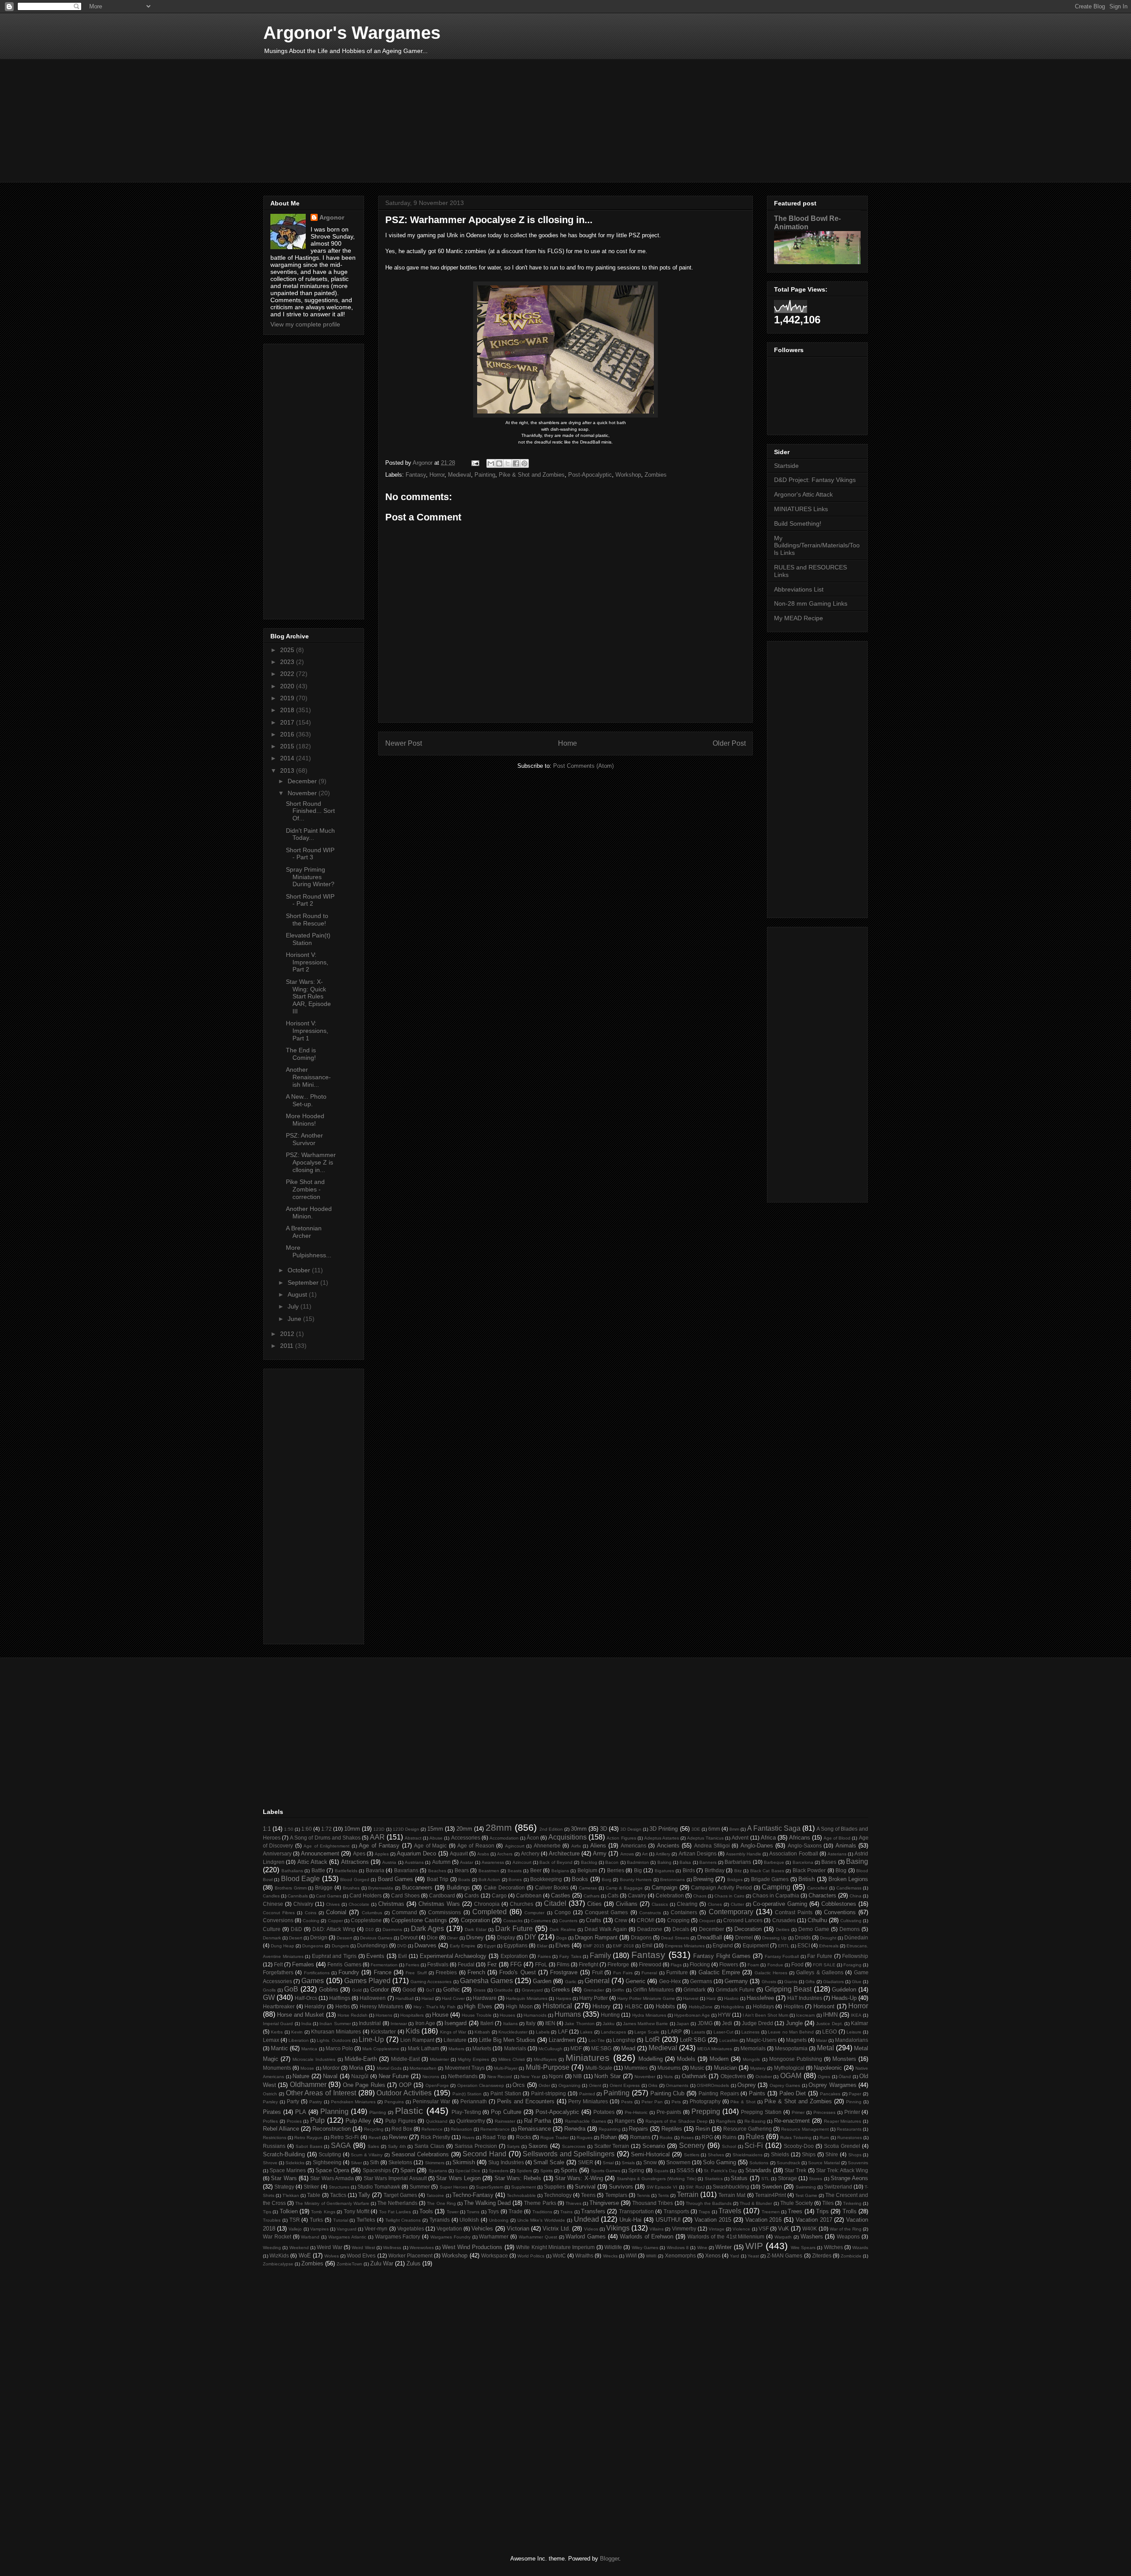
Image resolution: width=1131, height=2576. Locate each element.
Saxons (538, 2146)
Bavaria (375, 1870)
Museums (669, 2068)
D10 (370, 1929)
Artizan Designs (698, 1853)
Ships (809, 2154)
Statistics (714, 2179)
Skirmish (464, 2162)
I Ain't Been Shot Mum (766, 2015)
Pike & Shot (743, 2102)
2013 (288, 770)
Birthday (715, 1870)
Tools (426, 2211)
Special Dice (468, 2171)
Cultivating (851, 1921)
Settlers (692, 2155)
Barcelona (803, 1862)
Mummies (636, 2068)
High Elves (478, 2006)
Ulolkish (469, 2220)
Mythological (789, 2068)
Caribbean (529, 1895)
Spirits (547, 2171)
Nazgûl (360, 2076)
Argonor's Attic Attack (803, 494)
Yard (734, 2256)
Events (375, 1956)
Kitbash (482, 2032)
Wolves (332, 2256)
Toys (493, 2211)
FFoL (541, 1964)
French (476, 1972)
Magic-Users (761, 2040)
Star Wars (284, 2178)
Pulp (317, 2120)
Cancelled (817, 1888)
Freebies (446, 1972)
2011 (288, 1346)
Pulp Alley (359, 2121)
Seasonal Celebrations (420, 2154)
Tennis (643, 2195)
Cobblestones (839, 1904)
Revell (375, 2138)
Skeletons (400, 2162)
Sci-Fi (754, 2145)
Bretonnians (672, 1880)
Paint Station (506, 2093)
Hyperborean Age (692, 2015)
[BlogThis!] (499, 463)
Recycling (374, 2129)
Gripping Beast (788, 1989)
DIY (530, 1937)
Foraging (852, 1965)
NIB (577, 2076)
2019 (288, 698)
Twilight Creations (403, 2220)
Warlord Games (586, 2236)
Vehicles (482, 2229)
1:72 (326, 1829)
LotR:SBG (693, 2040)
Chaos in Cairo (729, 1896)
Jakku (609, 2024)
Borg (607, 1880)
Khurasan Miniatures (336, 2032)
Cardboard (442, 1895)
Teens (588, 2195)
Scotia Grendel (842, 2146)
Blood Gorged (355, 1880)
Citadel (555, 1903)
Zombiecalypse (278, 2264)
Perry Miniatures (588, 2101)
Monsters (844, 2059)
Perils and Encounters (526, 2101)
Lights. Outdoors (334, 2040)
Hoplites (794, 2006)
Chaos (700, 1896)
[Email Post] (475, 463)
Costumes (541, 1921)
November (303, 793)
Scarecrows (574, 2146)
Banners (708, 1862)
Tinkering (852, 2203)
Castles (561, 1895)
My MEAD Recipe (799, 618)
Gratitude (503, 1990)
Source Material (824, 2163)
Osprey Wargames (832, 2085)
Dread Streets (675, 1938)
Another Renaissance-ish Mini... (308, 1077)
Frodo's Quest (517, 1972)
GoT (430, 1990)
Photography (705, 2101)
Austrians (414, 1862)
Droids (803, 1937)
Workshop (628, 475)
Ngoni (556, 2076)
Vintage (717, 2229)
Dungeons (313, 1946)
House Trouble (477, 2015)
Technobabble (521, 2195)
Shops (855, 2155)
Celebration (670, 1895)
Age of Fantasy (379, 1846)
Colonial (336, 1912)
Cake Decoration (504, 1887)
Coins (311, 1913)
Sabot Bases (309, 2146)
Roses (687, 2138)
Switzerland (838, 2187)
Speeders (499, 2171)
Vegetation (449, 2229)
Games (313, 1981)
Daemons (392, 1929)
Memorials (753, 2048)
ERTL (784, 1946)
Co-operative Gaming (780, 1904)
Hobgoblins (732, 2007)
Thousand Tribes (653, 2203)
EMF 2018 (623, 1946)
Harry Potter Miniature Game (646, 1998)
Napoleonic (828, 2068)
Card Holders (366, 1895)
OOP (405, 2085)
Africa (768, 1838)
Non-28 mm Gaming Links (811, 603)
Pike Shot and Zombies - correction (305, 1189)
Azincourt (522, 1862)
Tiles (828, 2203)
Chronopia (487, 1904)
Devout (409, 1937)
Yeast (753, 2256)
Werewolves (422, 2248)
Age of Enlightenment (326, 1846)
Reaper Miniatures (843, 2121)
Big (638, 1870)
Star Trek (795, 2170)
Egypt (490, 1946)
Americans (634, 1846)
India (306, 2024)
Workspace (495, 2255)
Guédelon (844, 1990)
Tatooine (435, 2195)
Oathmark (694, 2076)
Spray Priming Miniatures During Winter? (310, 877)
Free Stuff (416, 1973)
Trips (822, 2211)
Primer (798, 2112)
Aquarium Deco (416, 1853)
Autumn (441, 1862)
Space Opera (332, 2170)
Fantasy (416, 475)
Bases (829, 1862)
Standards (758, 2170)
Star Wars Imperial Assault (395, 2178)
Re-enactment (792, 2121)
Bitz (738, 1871)
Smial (608, 2163)
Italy (531, 2023)
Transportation (636, 2211)
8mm (734, 1829)
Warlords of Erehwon (647, 2236)
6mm (714, 1829)
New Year (530, 2077)
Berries (616, 1870)
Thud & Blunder (756, 2203)
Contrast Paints (794, 1912)
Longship (624, 2040)
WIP (754, 2246)
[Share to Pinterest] (524, 463)
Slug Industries (506, 2162)
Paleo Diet (793, 2093)
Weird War (329, 2247)
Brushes (351, 1888)
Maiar (822, 2040)
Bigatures (664, 1871)
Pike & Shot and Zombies (532, 475)
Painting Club (668, 2093)
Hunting (610, 2015)
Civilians (627, 1904)
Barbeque (774, 1862)
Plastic (409, 2111)
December (303, 781)
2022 (288, 674)
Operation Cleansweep (481, 2085)
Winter (723, 2247)
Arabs (483, 1854)
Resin (703, 2129)
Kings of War (453, 2032)
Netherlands (463, 2076)
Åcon (533, 1838)
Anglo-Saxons (805, 1846)
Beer (536, 1870)
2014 (288, 758)
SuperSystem (490, 2187)
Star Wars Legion (458, 2178)
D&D (296, 1929)
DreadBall (710, 1937)
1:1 (267, 1829)
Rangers (625, 2121)
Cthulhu (817, 1920)
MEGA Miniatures (715, 2049)
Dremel (744, 1937)
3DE (696, 1829)
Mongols (751, 2059)
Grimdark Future (735, 1990)
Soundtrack (788, 2163)
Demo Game (814, 1929)
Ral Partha (538, 2121)
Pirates (272, 2112)
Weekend (299, 2248)
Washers (812, 2236)
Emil (647, 1945)
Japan (683, 2024)
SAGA (341, 2145)
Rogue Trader (554, 2138)
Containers (684, 1912)
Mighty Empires (473, 2059)
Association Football (793, 1853)
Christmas (391, 1904)
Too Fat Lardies (395, 2212)
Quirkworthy (471, 2121)
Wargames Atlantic (347, 2237)
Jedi (727, 2023)
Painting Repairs (719, 2093)
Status (739, 2178)
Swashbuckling (731, 2187)
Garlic (571, 1982)
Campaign (664, 1887)
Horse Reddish (353, 2015)
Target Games (400, 2195)
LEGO (829, 2032)
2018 (288, 710)
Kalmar (860, 2023)
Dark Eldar (476, 1929)
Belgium (587, 1870)
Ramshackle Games (586, 2121)
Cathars (592, 1896)
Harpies (564, 1998)
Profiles (270, 2121)
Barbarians (738, 1862)
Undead (586, 2219)
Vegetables (411, 2229)
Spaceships (377, 2170)
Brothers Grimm (291, 1888)
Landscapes (613, 2032)
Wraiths (584, 2255)
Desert (296, 1938)
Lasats (698, 2032)
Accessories (466, 1838)
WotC (559, 2255)
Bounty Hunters (636, 1880)
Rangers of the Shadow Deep (677, 2121)
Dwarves (425, 1945)
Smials (628, 2163)
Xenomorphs (680, 2255)
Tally (364, 2195)
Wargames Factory (398, 2236)
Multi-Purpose (548, 2067)
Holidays (763, 2006)
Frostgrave (564, 1972)
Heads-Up (844, 1998)
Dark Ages (427, 1929)
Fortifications (317, 1973)
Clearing (687, 1904)
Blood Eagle (300, 1879)
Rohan (609, 2137)
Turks (316, 2220)
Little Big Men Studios (507, 2040)
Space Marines (288, 2170)
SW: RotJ (695, 2187)
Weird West (363, 2248)
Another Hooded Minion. (309, 1212)
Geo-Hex (670, 1981)
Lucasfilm (729, 2040)
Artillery (663, 1854)
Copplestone (366, 1920)
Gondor (380, 1990)
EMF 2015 (594, 1946)
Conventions (840, 1912)
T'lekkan (291, 2195)
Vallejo (295, 2229)
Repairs (638, 2129)
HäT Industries (805, 1998)
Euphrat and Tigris (334, 1956)
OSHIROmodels (713, 2085)
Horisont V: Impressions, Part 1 (307, 1031)
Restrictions (275, 2138)
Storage (788, 2178)
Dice (432, 1937)
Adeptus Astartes (662, 1838)
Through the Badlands (709, 2203)
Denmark (272, 1938)
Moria (356, 2068)
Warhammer (494, 2236)
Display (506, 1937)
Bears (462, 1870)
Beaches (437, 1871)
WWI (631, 2255)
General (597, 1981)
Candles (271, 1896)
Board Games (395, 1879)
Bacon (612, 1862)
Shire (832, 2154)
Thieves (573, 2203)
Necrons (431, 2077)
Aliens (598, 1846)
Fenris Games (344, 1964)
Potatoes (604, 2112)
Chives (333, 1904)
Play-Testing (466, 2112)
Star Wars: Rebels (518, 2178)
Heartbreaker (279, 2006)
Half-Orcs (306, 1998)
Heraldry (315, 2006)
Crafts (594, 1920)
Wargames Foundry (450, 2237)
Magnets (796, 2040)
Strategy (284, 2187)
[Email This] (491, 463)
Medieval (459, 475)
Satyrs (513, 2146)
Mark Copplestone (381, 2049)
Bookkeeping (546, 1879)
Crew (621, 1920)
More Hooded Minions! (305, 1120)
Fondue (775, 1965)
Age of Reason (476, 1846)
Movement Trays (465, 2068)
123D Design (406, 1829)
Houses (507, 2015)
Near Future (394, 2076)
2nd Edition (551, 1829)
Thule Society (797, 2203)
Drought (828, 1938)
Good (409, 1990)
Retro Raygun (308, 2138)
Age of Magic (430, 1846)
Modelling (651, 2059)
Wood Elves (361, 2255)
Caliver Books (552, 1887)
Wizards (860, 2248)
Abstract (413, 1838)
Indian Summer (335, 2024)
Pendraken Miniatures (353, 2102)
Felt (278, 1964)
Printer (852, 2112)
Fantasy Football (782, 1956)
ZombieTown (349, 2264)
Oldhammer (308, 2085)
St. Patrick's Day (720, 2171)
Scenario (654, 2146)
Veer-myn (376, 2229)
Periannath (474, 2101)
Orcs (519, 2085)
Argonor (332, 217)
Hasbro (731, 1998)
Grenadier (594, 1990)
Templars (616, 2195)
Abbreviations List (799, 589)
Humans (568, 2014)
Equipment (756, 1945)
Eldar (542, 1946)
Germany (736, 1981)
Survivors (621, 2187)
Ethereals (829, 1946)
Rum (824, 2138)
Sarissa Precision (476, 2146)
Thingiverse (604, 2203)
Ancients (668, 1846)
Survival (585, 2187)
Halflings (340, 1998)
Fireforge (618, 1964)
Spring (636, 2170)
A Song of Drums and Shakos (325, 1838)
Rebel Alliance (281, 2129)
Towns (473, 2212)
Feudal (466, 1964)
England (723, 1945)
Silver (356, 2163)
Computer (534, 1913)
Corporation (475, 1920)
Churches (522, 1904)
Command (404, 1912)
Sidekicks (295, 2163)
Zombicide (851, 2256)
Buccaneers (417, 1887)
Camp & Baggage (624, 1888)
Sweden (772, 2187)
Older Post (729, 743)
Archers (505, 1854)
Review (398, 2137)
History (602, 2006)
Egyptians (516, 1945)
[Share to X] (508, 463)
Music (697, 2068)
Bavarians (406, 1870)
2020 (288, 686)
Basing (857, 1861)
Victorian (518, 2229)
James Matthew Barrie (646, 2024)
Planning (334, 2111)
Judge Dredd (757, 2023)
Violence (741, 2229)
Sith (374, 2162)
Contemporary (731, 1912)
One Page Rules (364, 2085)
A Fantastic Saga (774, 1828)
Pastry (316, 2102)
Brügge (324, 1887)
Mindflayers (545, 2059)
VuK (784, 2229)
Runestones (850, 2138)
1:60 (307, 1829)
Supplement (524, 2187)
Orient (595, 2085)
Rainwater (505, 2121)
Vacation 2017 (814, 2220)
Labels (543, 2032)
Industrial (370, 2023)
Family (600, 1956)
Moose (307, 2068)
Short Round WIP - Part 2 (310, 900)
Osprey (747, 2085)
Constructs (650, 1913)
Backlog (589, 1862)
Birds (689, 1870)
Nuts (668, 2077)
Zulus (414, 2263)
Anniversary (277, 1853)
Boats (464, 1880)
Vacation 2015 (713, 2220)
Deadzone (650, 1929)
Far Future (820, 1956)
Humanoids (535, 2015)
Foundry (349, 1972)
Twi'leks (366, 2220)
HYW (724, 2015)
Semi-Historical (650, 2154)
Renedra (575, 2129)
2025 (288, 650)
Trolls (850, 2211)
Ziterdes (822, 2255)
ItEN (550, 2023)
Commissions (444, 1912)
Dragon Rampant (596, 1937)
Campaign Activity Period (721, 1887)
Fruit (597, 1972)
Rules (755, 2137)
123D (379, 1829)
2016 (288, 734)
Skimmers (435, 2163)
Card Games (329, 1896)
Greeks (561, 1990)
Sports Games (606, 2171)
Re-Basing (755, 2121)
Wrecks (610, 2256)
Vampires (319, 2229)
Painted (587, 2094)
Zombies (656, 475)
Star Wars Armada (332, 2178)
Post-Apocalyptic (590, 475)
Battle (318, 1870)
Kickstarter (383, 2032)
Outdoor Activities (404, 2093)
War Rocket (277, 2236)
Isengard (455, 2023)
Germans (701, 1981)
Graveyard (532, 1990)
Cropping (678, 1920)
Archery (530, 1853)
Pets (676, 2102)
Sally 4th (397, 2146)
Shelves (716, 2155)
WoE (305, 2255)
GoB (291, 1989)
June (295, 1319)
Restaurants (849, 2129)
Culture (272, 1929)
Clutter (737, 1904)
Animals (846, 1846)
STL (765, 2179)
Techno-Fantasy (473, 2195)
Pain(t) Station (467, 2094)
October (300, 1270)
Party (293, 2101)
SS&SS (685, 2170)
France (383, 1972)
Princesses (824, 2112)
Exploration (514, 1956)
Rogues (584, 2138)
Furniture (677, 1972)
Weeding (272, 2248)
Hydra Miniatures (649, 2015)
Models (686, 2059)
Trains (566, 2212)
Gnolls (269, 1990)
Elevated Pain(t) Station (308, 939)
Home (567, 743)
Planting (378, 2112)
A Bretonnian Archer (304, 1232)
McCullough (550, 2049)
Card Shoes (405, 1895)
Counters (568, 1921)
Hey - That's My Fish (435, 2007)
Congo (563, 1912)
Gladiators (833, 1982)
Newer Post (404, 743)
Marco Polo (339, 2048)
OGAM (791, 2076)
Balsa (685, 1862)
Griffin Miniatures (654, 1990)
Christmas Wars (439, 1904)
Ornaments (677, 2085)
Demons (850, 1929)
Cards (472, 1895)
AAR (377, 1837)
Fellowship (855, 1956)
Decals (681, 1929)
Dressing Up (774, 1938)
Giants (791, 1982)
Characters (822, 1895)
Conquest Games (606, 1912)
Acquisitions (567, 1837)
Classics (660, 1904)
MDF (576, 2048)
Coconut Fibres (279, 1913)
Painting (485, 475)
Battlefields (346, 1871)
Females (303, 1964)
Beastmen (489, 1871)
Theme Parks (540, 2203)
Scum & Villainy (367, 2155)
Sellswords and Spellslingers (569, 2154)
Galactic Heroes (771, 1973)
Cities (594, 1904)
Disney (475, 1937)
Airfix (576, 1846)
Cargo (499, 1895)
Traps (704, 2212)
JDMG (705, 2023)
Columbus (372, 1913)
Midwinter (439, 2059)
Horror (437, 475)
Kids (413, 2031)
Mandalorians (852, 2040)
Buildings (458, 1887)
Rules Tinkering (796, 2138)
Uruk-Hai (630, 2220)
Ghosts (769, 1982)
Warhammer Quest (538, 2237)
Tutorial (341, 2220)
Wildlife (613, 2247)
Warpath (783, 2237)
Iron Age (425, 2023)
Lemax (271, 2040)
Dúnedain (856, 1937)
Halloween (373, 1998)
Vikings (618, 2228)
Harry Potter (594, 1998)
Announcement (320, 1853)
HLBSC (634, 2006)
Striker (311, 2187)
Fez (492, 1964)
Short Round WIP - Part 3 (310, 854)
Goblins (329, 1990)
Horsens (384, 2015)
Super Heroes (454, 2187)
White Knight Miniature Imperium (555, 2247)
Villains (657, 2229)
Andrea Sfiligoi (712, 1846)
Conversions (278, 1920)
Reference (432, 2129)
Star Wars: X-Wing (579, 2178)
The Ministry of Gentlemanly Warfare (332, 2203)
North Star (607, 2076)
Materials (515, 2048)
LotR (653, 2039)
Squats (661, 2171)
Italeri (487, 2023)
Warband (310, 2237)
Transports (676, 2211)
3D (603, 1829)
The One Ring (441, 2203)
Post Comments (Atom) (583, 766)
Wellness (392, 2248)
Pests (627, 2102)
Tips (267, 2212)
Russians (274, 2146)
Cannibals (298, 1896)
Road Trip (494, 2137)
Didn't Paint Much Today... (310, 834)
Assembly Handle (744, 1854)
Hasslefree (760, 1998)
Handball (404, 1998)
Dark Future (514, 1929)
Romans (640, 2137)
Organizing (569, 2085)
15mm (435, 1829)
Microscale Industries (314, 2059)
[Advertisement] (528, 121)
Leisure (854, 2032)
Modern (719, 2059)
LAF (563, 2032)
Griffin (618, 1990)
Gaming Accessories (431, 1982)
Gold (357, 1990)
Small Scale (549, 2162)
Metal (825, 2048)
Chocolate (359, 1904)
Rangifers (726, 2121)
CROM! (645, 1920)
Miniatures (588, 2058)
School (729, 2146)
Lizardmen (562, 2040)
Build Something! (798, 524)
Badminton (638, 1862)
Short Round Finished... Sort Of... (310, 811)
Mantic (279, 2048)
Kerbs (277, 2032)
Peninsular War (431, 2101)
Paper (855, 2094)
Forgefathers (278, 1972)
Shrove (270, 2163)
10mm (352, 1829)
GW (269, 1997)
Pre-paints (669, 2112)
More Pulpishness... (309, 1251)
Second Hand (484, 2154)
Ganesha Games (486, 1981)
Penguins (394, 2102)
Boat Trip (438, 1879)
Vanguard (347, 2229)
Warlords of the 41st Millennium (726, 2236)
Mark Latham (423, 2048)
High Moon (519, 2006)
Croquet (707, 1921)
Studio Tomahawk (379, 2187)
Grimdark (695, 1990)
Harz (711, 1998)
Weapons (848, 2236)
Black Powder (809, 1870)
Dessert (344, 1938)
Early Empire (463, 1946)
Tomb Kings (323, 2212)
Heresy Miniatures (382, 2006)
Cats (613, 1895)
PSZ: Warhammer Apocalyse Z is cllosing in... (311, 1162)
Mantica (309, 2049)
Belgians (560, 1871)
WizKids (279, 2255)
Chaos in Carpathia (776, 1895)
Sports (569, 2170)
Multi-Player (506, 2068)
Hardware (485, 1998)
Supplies (554, 2187)
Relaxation (461, 2129)
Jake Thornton (579, 2024)
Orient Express (625, 2085)
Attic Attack (312, 1862)
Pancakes (830, 2094)
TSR (295, 2220)
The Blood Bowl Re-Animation (807, 222)
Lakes (586, 2032)
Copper (335, 1921)
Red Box (402, 2129)
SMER (586, 2162)
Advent (740, 1838)
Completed (490, 1912)
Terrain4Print (770, 2195)
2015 (288, 746)
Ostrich (270, 2094)
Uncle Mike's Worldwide (541, 2220)
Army (600, 1853)
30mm (579, 1829)
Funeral (649, 1973)
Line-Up (371, 2039)
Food (797, 1964)
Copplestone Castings (419, 1920)
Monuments (277, 2068)
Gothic (452, 1990)
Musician (725, 2068)
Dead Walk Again (606, 1929)
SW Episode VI (662, 2187)
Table (314, 2195)
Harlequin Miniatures (527, 1998)
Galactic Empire (719, 1972)
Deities (783, 1929)
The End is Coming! (301, 1054)
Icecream (805, 2015)
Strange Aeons (849, 2178)
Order (544, 2085)
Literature (455, 2040)
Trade (516, 2211)
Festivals (438, 1964)
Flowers (729, 1964)
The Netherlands (397, 2203)
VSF (764, 2229)
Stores (816, 2179)
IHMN (830, 2015)
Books (580, 1879)
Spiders (524, 2171)
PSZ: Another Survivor (304, 1139)
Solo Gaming (719, 2162)
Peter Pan (652, 2102)
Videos (591, 2229)
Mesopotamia (791, 2048)
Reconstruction (332, 2129)
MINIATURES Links (801, 509)
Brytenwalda (381, 1888)
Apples (382, 1854)
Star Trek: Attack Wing (842, 2170)
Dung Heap (283, 1946)
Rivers (468, 2138)
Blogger (609, 2559)
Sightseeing (327, 2162)
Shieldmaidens (748, 2155)
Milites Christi (512, 2059)
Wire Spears (803, 2248)
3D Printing (664, 1829)
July (294, 1306)
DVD (402, 1946)
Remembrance (495, 2129)
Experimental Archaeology (453, 1956)
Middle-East (405, 2059)
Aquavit (459, 1853)
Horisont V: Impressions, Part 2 (307, 962)
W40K (810, 2229)
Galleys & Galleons (820, 1972)
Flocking (700, 1964)
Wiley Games (645, 2248)
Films (563, 1964)
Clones (715, 1904)
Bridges (735, 1880)
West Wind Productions (473, 2247)
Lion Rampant (417, 2040)
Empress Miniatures (685, 1946)
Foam (753, 1965)
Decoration (748, 1929)
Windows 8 (678, 2248)
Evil (402, 1956)
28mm (499, 1827)
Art (645, 1854)
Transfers (593, 2211)
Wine (702, 2248)
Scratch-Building (284, 2154)
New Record (500, 2077)
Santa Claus (429, 2146)
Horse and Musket (300, 2015)
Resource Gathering (748, 2129)
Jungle (794, 2023)
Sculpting (330, 2154)
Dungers (340, 1946)
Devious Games (376, 1938)
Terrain (688, 2195)
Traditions (542, 2212)
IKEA (856, 2015)
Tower (453, 2212)
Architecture (564, 1853)
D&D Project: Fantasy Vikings (815, 480)
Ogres (824, 2077)
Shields (780, 2154)
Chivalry (303, 1904)
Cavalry (637, 1895)
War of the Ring (846, 2229)
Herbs (343, 2006)
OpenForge (437, 2085)
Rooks (666, 2138)
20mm (464, 1829)
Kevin (297, 2032)
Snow (650, 2162)
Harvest (691, 1998)
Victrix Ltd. (556, 2229)
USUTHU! (668, 2220)
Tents (663, 2195)
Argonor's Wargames (352, 33)
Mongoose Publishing (796, 2059)
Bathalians (292, 1871)
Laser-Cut (723, 2032)
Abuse (436, 1838)
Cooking (311, 1921)
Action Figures (621, 1838)
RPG (707, 2137)
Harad (428, 1998)
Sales (373, 2146)
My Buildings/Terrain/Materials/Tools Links (817, 546)
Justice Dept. (829, 2024)
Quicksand (437, 2121)
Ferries (412, 1965)
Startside (786, 466)
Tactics (338, 2195)
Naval (330, 2076)
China (856, 1896)
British (807, 1879)
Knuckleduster (513, 2032)
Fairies (544, 1956)
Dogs (562, 1938)
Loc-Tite (597, 2040)
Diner (452, 1938)
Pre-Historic (636, 2112)
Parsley (270, 2102)
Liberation (299, 2040)
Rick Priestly (435, 2137)
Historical (557, 2006)
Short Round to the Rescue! (307, 920)
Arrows (627, 1854)
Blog (841, 1870)
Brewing (703, 1879)
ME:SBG (601, 2048)
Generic (636, 1981)
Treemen (771, 2212)
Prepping (706, 2111)
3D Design (631, 1829)
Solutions (759, 2163)
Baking (664, 1862)
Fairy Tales (570, 1956)
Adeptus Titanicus (705, 1838)
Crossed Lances (743, 1920)
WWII (651, 2256)
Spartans (438, 2171)
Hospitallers (412, 2015)
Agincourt (515, 1846)
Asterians (837, 1854)
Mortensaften (423, 2068)
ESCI (804, 1945)
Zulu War (382, 2263)
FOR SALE (824, 1965)
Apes (359, 1853)
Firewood (650, 1964)
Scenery (692, 2145)
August (298, 1294)
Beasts (515, 1871)
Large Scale (647, 2032)
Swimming (806, 2187)
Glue (857, 1982)
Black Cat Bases (767, 1871)
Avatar (467, 1862)
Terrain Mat (732, 2195)
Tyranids (440, 2220)
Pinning (854, 2102)
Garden (542, 1981)
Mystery (758, 2068)
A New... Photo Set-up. (306, 1100)
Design (319, 1937)
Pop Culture (506, 2112)
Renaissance (534, 2129)
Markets (482, 2048)
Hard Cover (453, 1998)
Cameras (588, 1888)
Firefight (588, 1964)
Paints (757, 2093)
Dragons (641, 1937)
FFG (516, 1964)
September (304, 1282)
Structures (339, 2187)
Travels (730, 2211)
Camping (776, 1887)
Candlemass (849, 1888)
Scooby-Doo (799, 2146)
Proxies (294, 2121)
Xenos (713, 2255)
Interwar (399, 2024)
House (440, 2015)
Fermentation (384, 1965)
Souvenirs (858, 2163)
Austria (389, 1862)
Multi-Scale (599, 2068)
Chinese (273, 1904)
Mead (628, 2048)
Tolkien (289, 2211)
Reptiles (672, 2129)
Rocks (524, 2137)
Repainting (610, 2129)
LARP (675, 2032)
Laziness (750, 2032)
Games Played (367, 1981)
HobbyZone (701, 2007)
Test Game (806, 2195)
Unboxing (499, 2220)
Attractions (355, 1862)
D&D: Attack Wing (334, 1929)
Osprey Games (785, 2085)
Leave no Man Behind (791, 2032)
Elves (563, 1945)
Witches (833, 2247)
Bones (515, 1880)
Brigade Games (770, 1879)
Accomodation (504, 1838)
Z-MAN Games (785, 2255)
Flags (676, 1965)
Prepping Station (761, 2112)
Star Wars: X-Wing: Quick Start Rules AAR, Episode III (308, 996)
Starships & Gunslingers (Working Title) (657, 2179)
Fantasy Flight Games (722, 1956)
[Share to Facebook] (516, 463)
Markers (456, 2049)
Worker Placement (410, 2255)
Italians (510, 2024)
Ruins (729, 2137)
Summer (420, 2187)
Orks (653, 2085)
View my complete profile (305, 324)
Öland (845, 2077)
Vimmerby (684, 2229)
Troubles (272, 2220)
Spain (408, 2170)
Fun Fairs (623, 1973)
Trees (795, 2211)
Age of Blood (837, 1838)
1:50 (289, 1829)
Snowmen (678, 2162)
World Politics (531, 2256)
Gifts (810, 1982)
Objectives (733, 2076)
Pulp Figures (401, 2121)
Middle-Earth (361, 2059)
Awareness (493, 1862)
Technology (558, 2195)
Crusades (784, 1920)
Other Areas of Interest (321, 2093)
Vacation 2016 (764, 2220)
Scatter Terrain (612, 2146)
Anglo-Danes (757, 1846)
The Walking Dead (487, 2203)
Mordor (331, 2068)
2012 (288, 1334)
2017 (288, 722)
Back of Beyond (556, 1862)
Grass (480, 1990)
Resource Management (805, 2129)
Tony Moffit (357, 2211)
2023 (288, 662)
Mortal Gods (389, 2068)
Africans (800, 1838)
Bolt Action (489, 1880)
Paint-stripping (548, 2093)
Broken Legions (848, 1879)
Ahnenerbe (547, 1846)
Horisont (824, 2006)
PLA (301, 2112)
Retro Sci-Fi (345, 2137)
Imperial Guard (278, 2024)
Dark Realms (563, 1929)
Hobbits (665, 2006)
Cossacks (513, 1921)
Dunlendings (372, 1945)
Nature (301, 2076)
